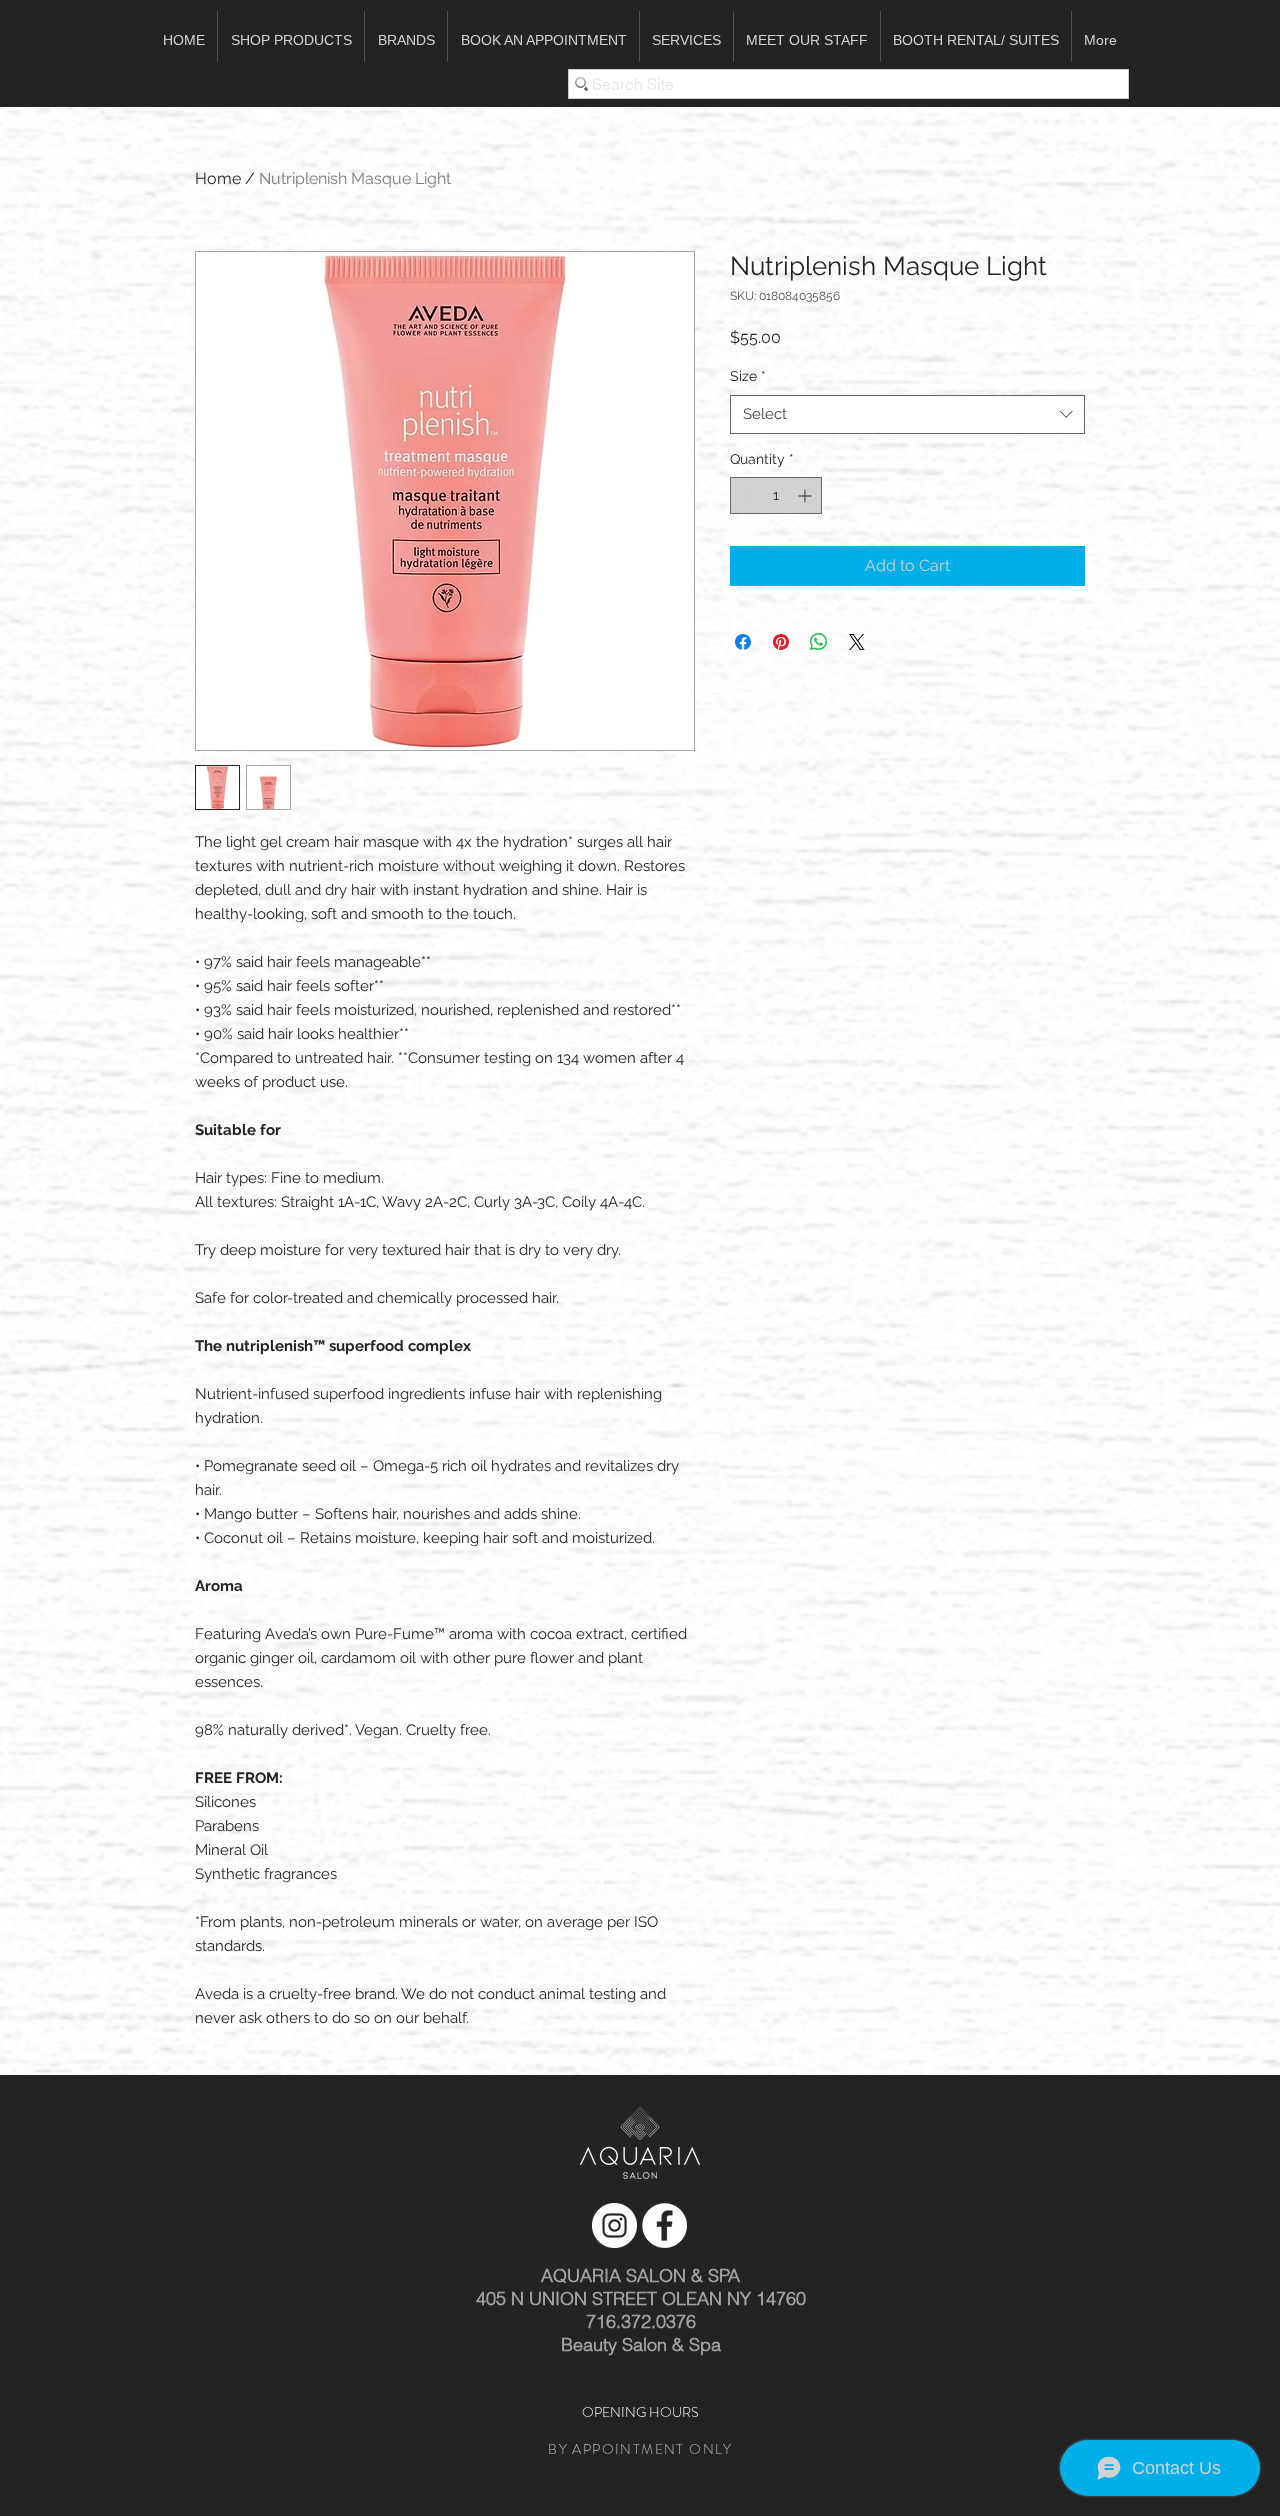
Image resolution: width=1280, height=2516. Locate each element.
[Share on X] (857, 642)
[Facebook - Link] (664, 2225)
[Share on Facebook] (743, 642)
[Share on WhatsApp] (819, 642)
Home (218, 178)
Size (748, 376)
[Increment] (806, 495)
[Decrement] (745, 495)
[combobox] (907, 414)
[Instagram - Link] (614, 2225)
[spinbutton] (776, 495)
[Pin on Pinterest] (781, 642)
